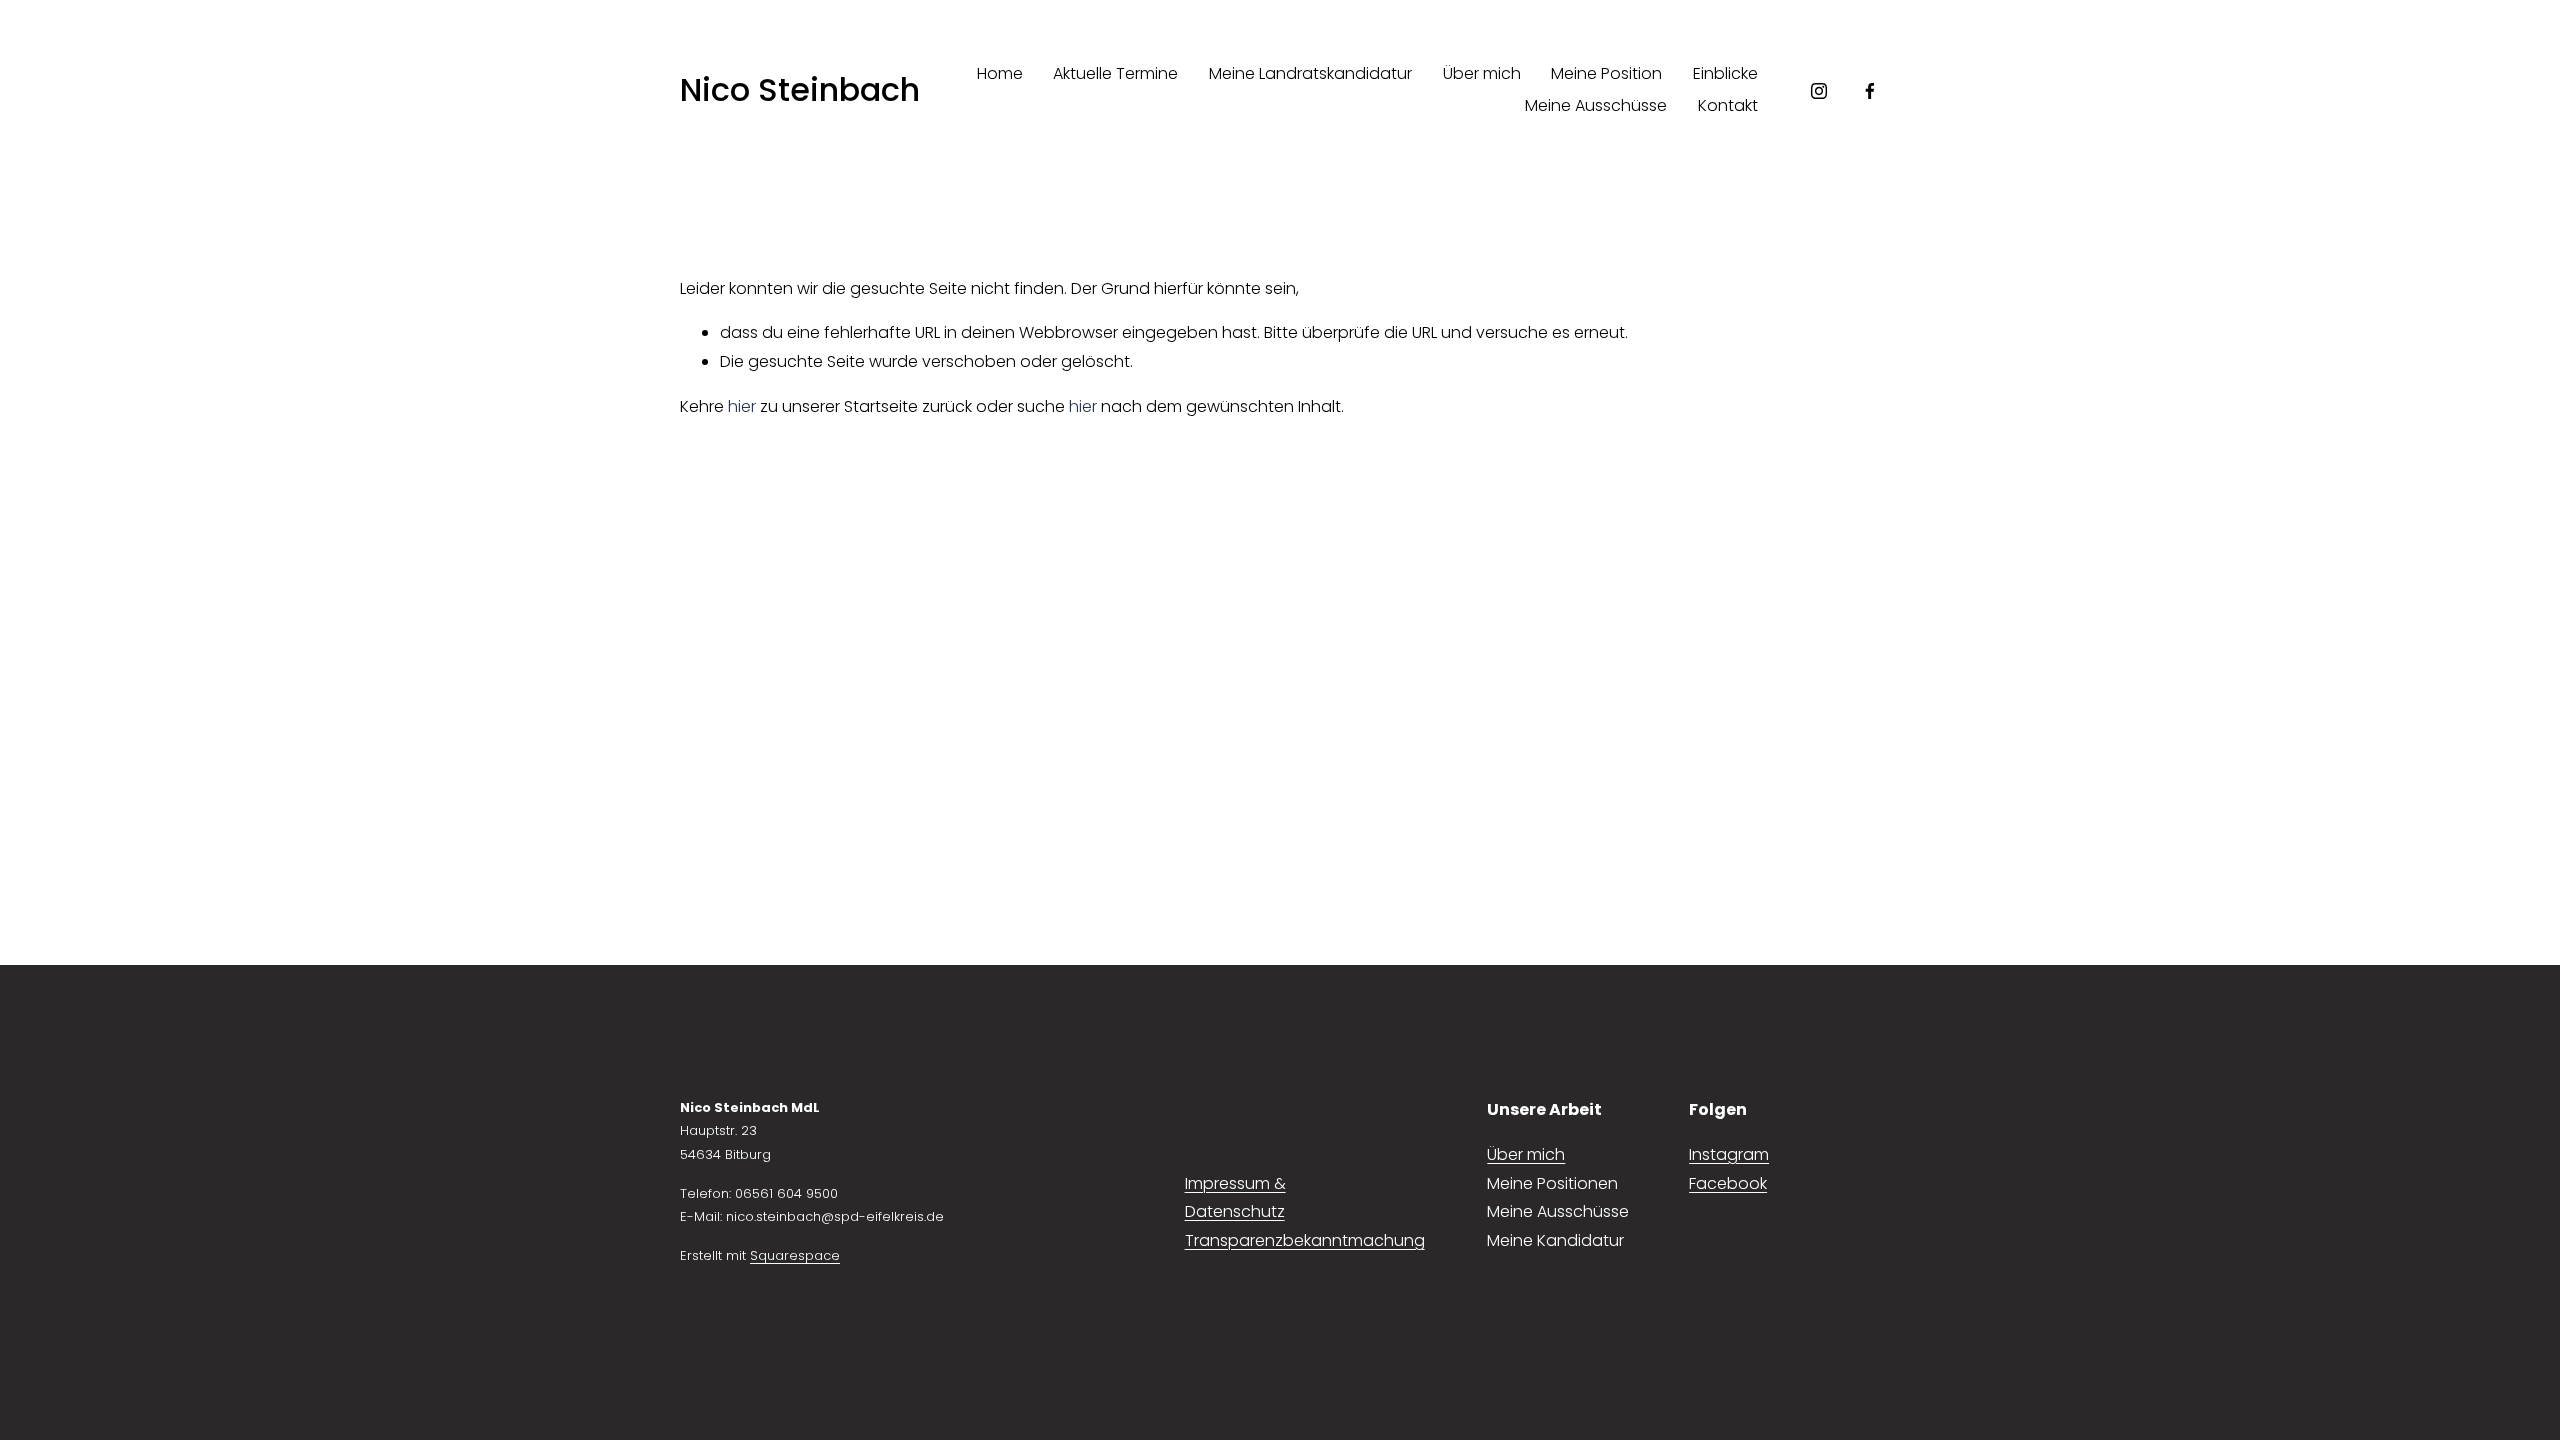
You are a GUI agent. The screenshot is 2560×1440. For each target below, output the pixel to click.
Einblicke (1725, 73)
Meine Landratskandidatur (1310, 73)
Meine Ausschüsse (1596, 105)
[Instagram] (1819, 91)
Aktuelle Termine (1115, 73)
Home (1000, 73)
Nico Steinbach (800, 89)
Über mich (1482, 73)
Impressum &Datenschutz (1235, 1198)
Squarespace (795, 1255)
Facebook (1728, 1183)
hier (742, 406)
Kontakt (1728, 105)
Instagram (1729, 1154)
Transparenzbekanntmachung (1305, 1240)
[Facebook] (1870, 91)
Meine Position (1606, 73)
